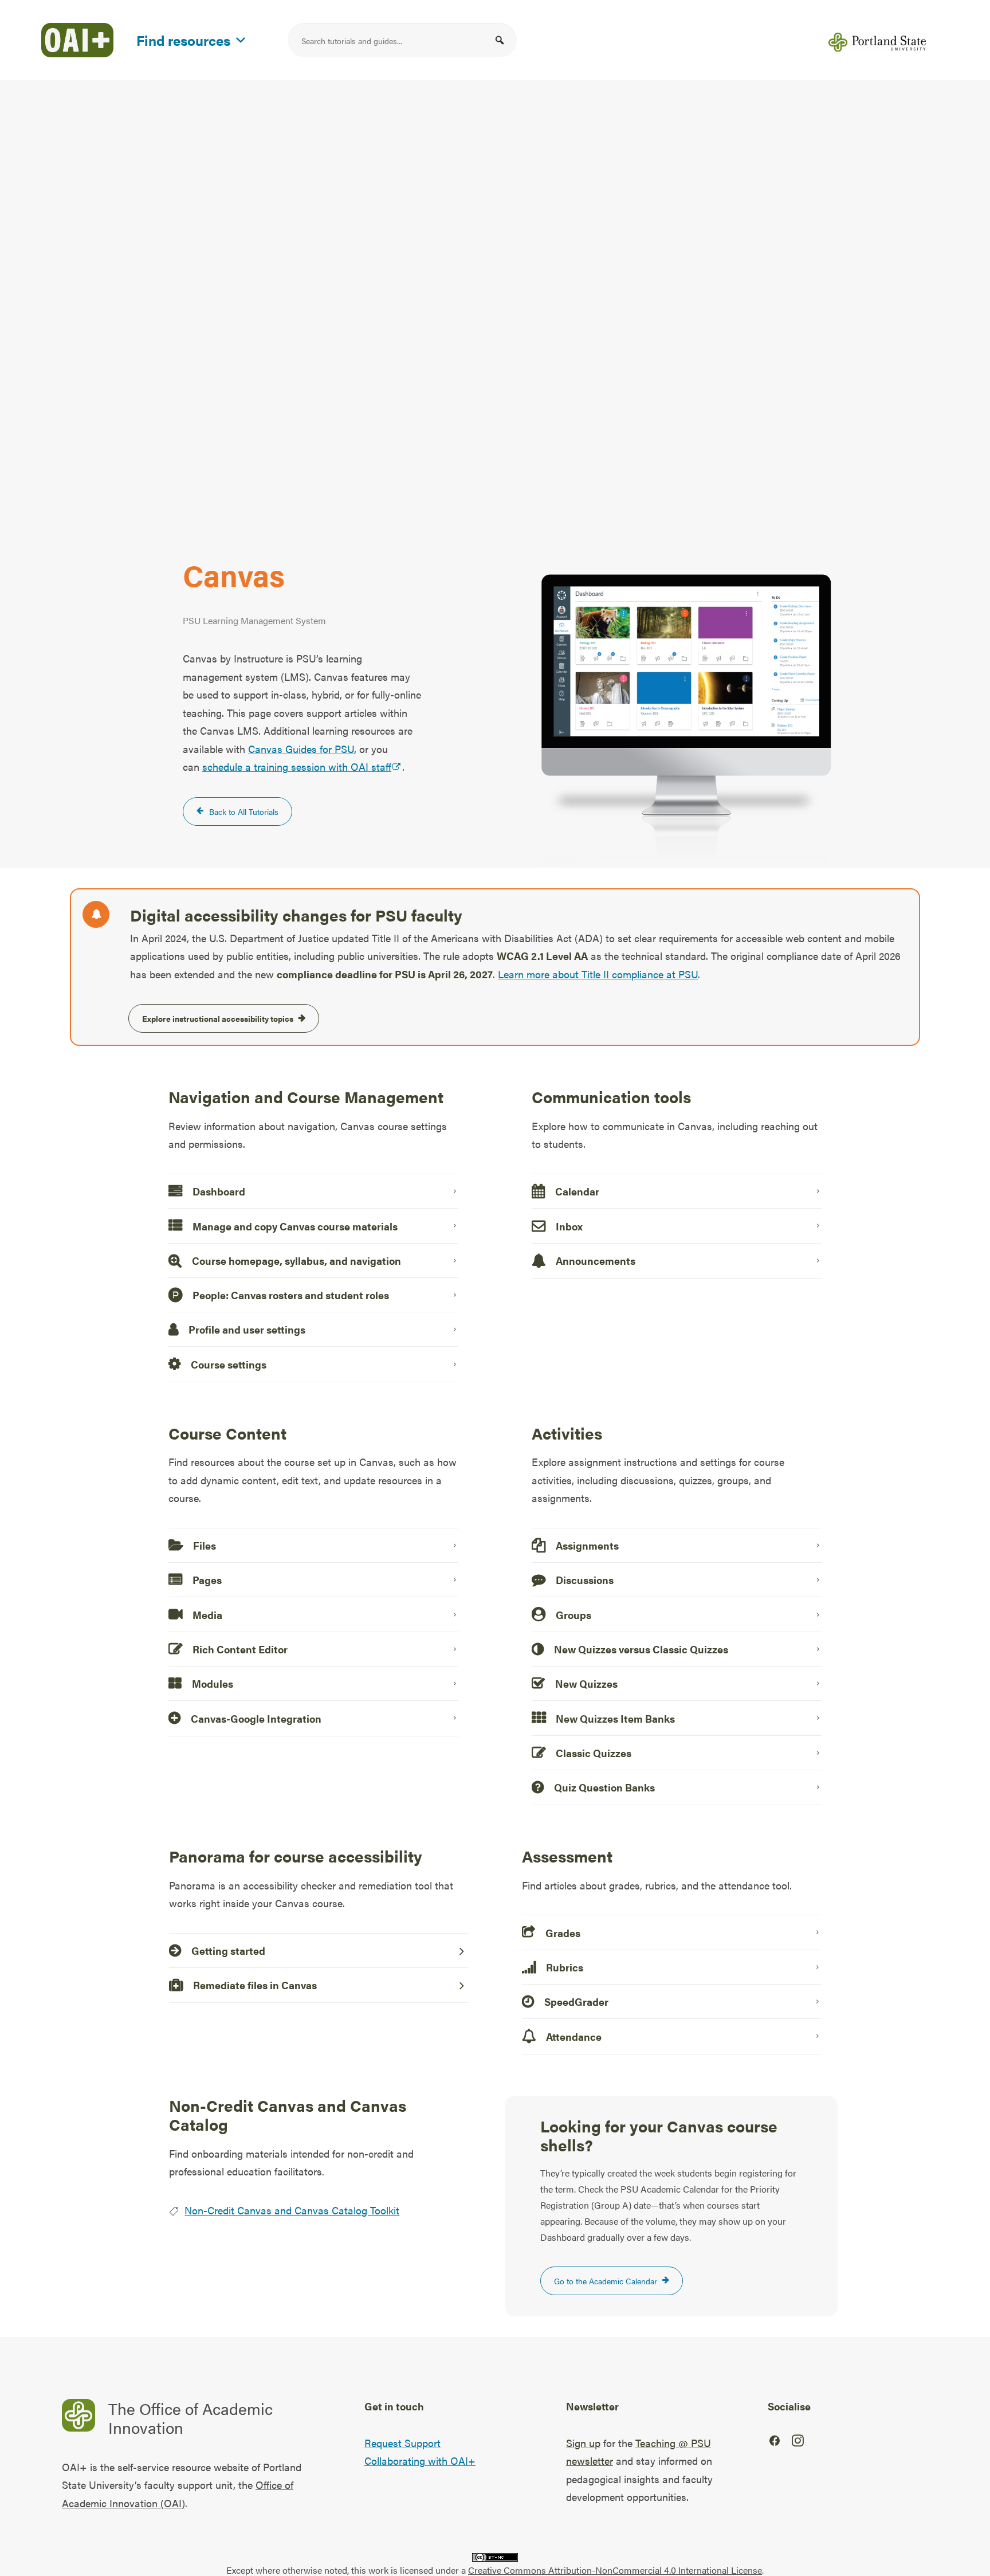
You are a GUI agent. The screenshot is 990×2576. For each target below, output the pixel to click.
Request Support (402, 2443)
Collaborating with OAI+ (420, 2461)
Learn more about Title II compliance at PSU (598, 974)
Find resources (183, 38)
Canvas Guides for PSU (301, 749)
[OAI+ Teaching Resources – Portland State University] (77, 40)
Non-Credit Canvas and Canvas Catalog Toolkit (292, 2210)
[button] (500, 40)
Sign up (583, 2443)
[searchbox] (402, 40)
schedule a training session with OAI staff (297, 766)
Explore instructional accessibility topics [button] (218, 1018)
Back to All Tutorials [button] (244, 811)
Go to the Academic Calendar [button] (606, 2281)
